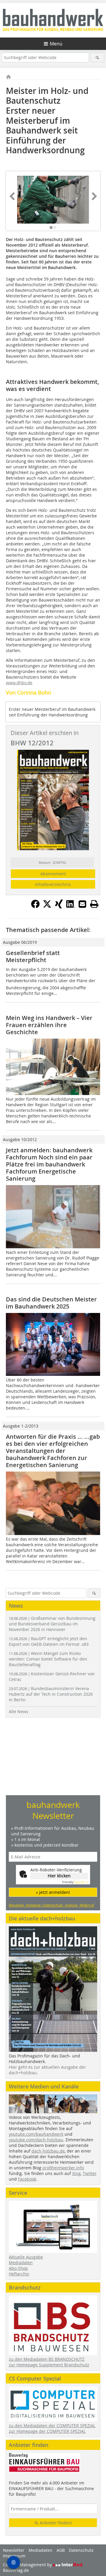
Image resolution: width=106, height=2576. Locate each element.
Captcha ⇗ (75, 1882)
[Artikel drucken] (94, 904)
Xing (76, 2173)
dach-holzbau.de (48, 2151)
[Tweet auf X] (47, 907)
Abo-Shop (18, 2268)
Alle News (19, 1711)
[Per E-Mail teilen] (82, 904)
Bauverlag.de (16, 2570)
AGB (61, 2550)
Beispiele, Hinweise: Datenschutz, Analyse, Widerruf (51, 1905)
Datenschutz (81, 2550)
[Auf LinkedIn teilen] (71, 907)
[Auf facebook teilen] (35, 907)
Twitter (90, 2173)
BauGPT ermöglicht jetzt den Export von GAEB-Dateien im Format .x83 (49, 1641)
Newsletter (14, 2550)
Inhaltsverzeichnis (53, 884)
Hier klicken (59, 1876)
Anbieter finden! (55, 2523)
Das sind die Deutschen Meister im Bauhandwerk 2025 (51, 1303)
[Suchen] (97, 57)
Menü (56, 44)
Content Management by (28, 2565)
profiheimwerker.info (63, 2168)
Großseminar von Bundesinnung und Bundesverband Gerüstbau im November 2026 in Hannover (52, 1624)
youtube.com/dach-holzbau (36, 2140)
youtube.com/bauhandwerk (36, 2134)
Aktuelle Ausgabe (26, 2257)
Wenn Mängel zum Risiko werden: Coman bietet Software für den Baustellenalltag (48, 1659)
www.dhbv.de (19, 683)
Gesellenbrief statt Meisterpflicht (33, 956)
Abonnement (53, 874)
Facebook (27, 2179)
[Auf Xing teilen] (59, 907)
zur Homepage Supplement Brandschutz (49, 2365)
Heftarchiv (19, 2274)
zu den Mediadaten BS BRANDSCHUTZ (47, 2359)
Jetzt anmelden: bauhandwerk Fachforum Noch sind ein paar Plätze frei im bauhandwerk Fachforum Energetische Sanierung (49, 1164)
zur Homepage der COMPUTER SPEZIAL (47, 2431)
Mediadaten (21, 2263)
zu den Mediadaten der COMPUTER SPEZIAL (52, 2426)
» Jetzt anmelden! (53, 1892)
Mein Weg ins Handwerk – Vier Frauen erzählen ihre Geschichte (49, 1025)
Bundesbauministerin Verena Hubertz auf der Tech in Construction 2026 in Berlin (51, 1694)
